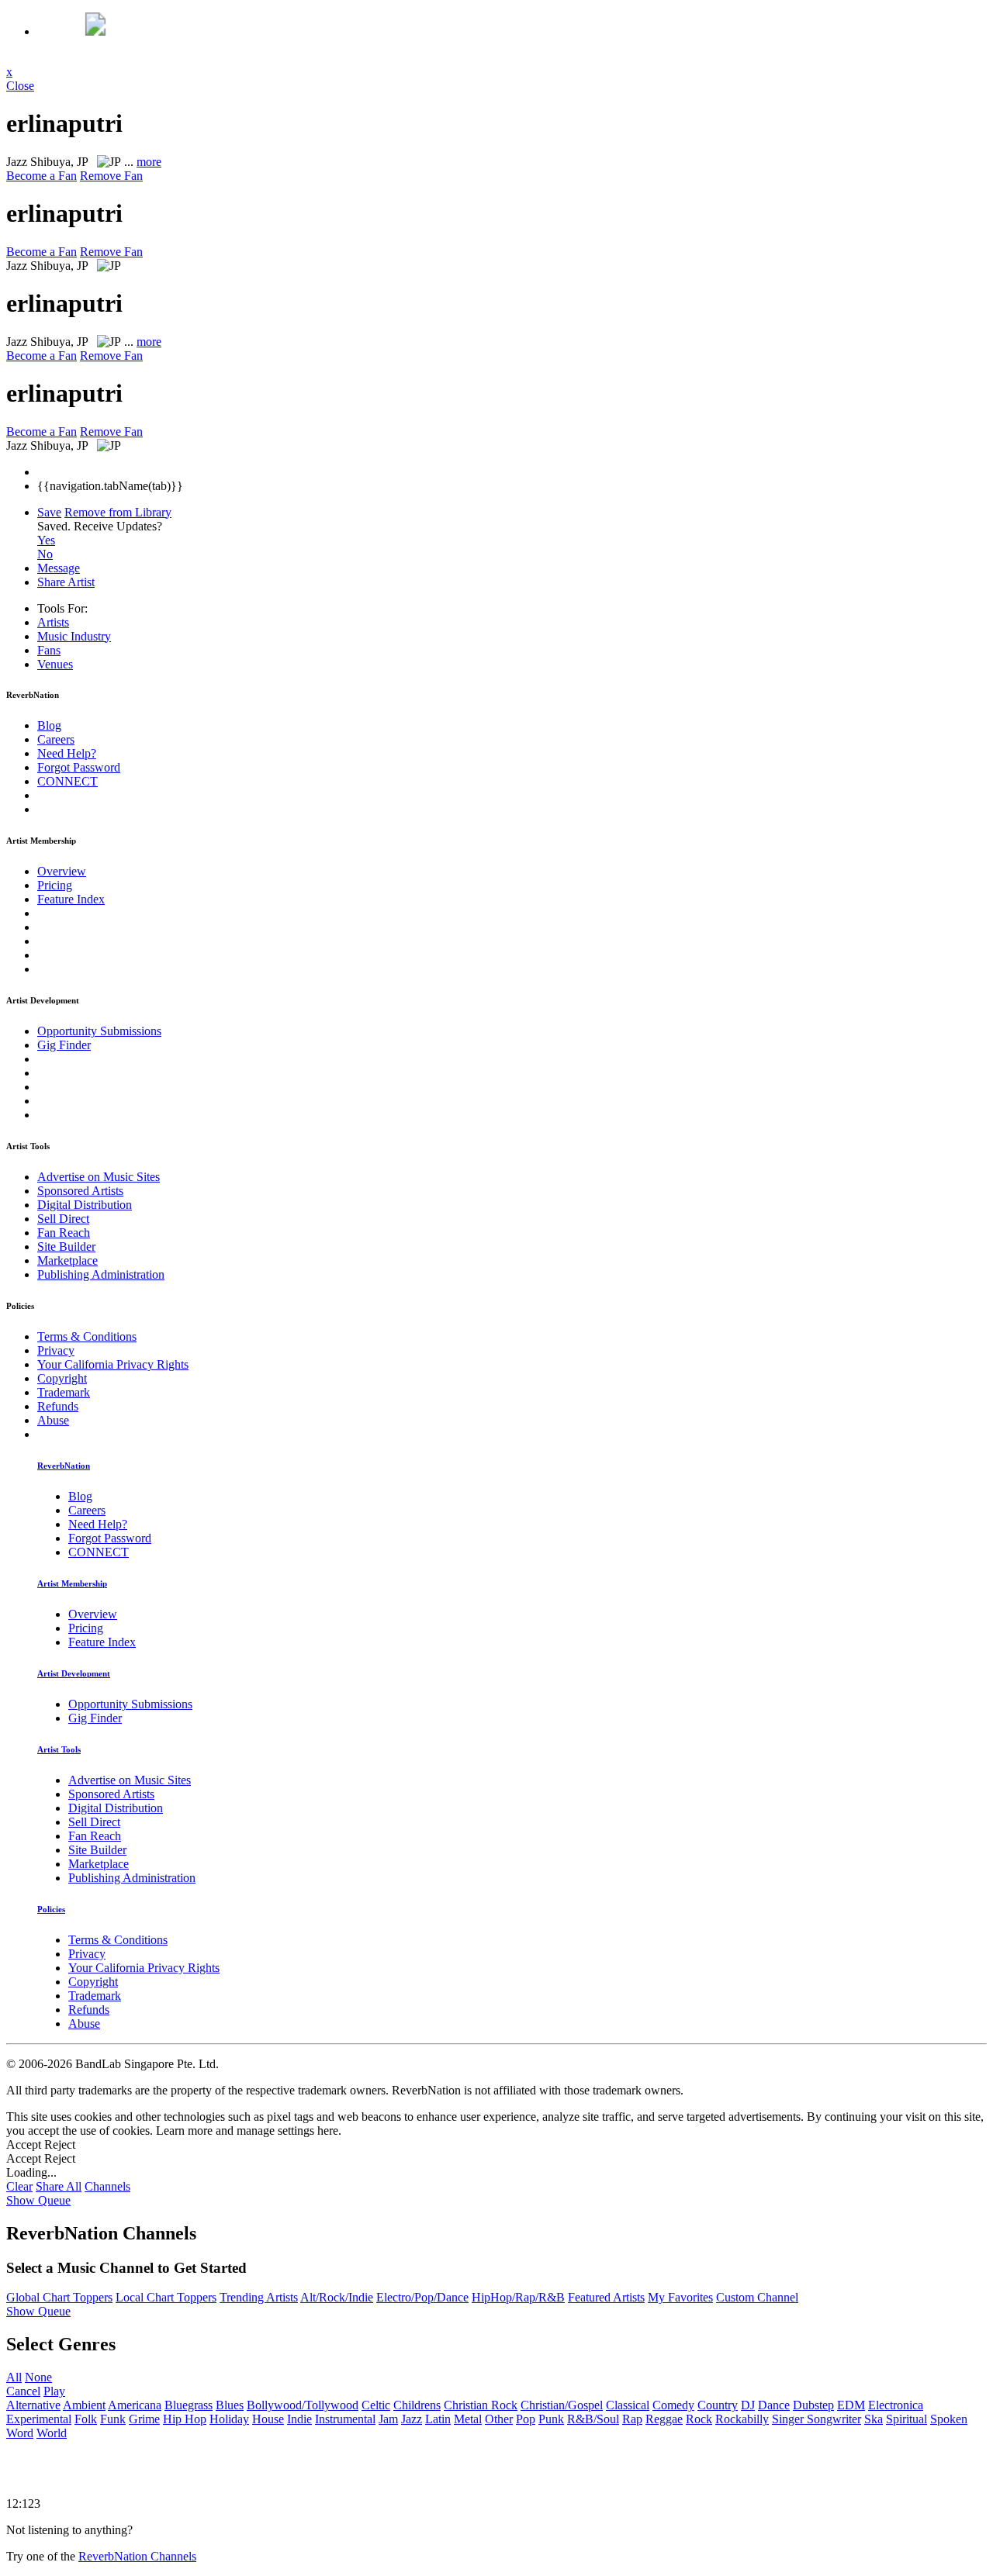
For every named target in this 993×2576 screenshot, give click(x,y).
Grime (144, 2419)
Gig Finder (64, 1045)
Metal (468, 2419)
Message (59, 568)
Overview (62, 871)
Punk (551, 2419)
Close (20, 86)
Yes (46, 540)
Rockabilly (742, 2419)
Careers (56, 739)
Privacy (56, 1350)
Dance (774, 2405)
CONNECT (67, 781)
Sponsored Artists (80, 1191)
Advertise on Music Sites (99, 1177)
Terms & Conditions (87, 1336)
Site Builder (66, 1247)
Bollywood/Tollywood (303, 2405)
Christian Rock (481, 2405)
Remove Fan (111, 176)
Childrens (417, 2405)
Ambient (84, 2405)
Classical (628, 2405)
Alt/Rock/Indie (337, 2297)
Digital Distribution (85, 1205)
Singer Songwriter (817, 2419)
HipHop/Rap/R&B (518, 2297)
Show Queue (38, 2200)
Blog (49, 725)
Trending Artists (259, 2297)
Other (499, 2419)
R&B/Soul (593, 2419)
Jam (388, 2419)
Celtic (376, 2405)
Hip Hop (185, 2419)
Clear (19, 2186)
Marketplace (67, 1260)
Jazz (412, 2419)
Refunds (58, 1406)
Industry (74, 636)
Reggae (664, 2419)
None (38, 2377)
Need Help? (67, 753)
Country (718, 2405)
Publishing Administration (101, 1274)
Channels (107, 2186)
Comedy (673, 2405)
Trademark (64, 1392)
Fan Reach (64, 1233)
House (268, 2419)
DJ (748, 2405)
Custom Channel (757, 2297)
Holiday (229, 2419)
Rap (632, 2419)
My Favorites (680, 2297)
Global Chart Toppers (59, 2297)
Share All (59, 2186)
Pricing (55, 885)
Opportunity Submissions (99, 1031)
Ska (874, 2419)
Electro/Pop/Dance (422, 2297)
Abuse (53, 1420)
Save (49, 512)
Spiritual (907, 2419)
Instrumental (345, 2419)
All (14, 2377)
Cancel (23, 2391)
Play (54, 2391)
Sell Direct (63, 1219)
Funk (113, 2419)
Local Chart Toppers (166, 2297)
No (45, 554)
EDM (851, 2405)
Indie (299, 2419)
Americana (135, 2405)
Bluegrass (189, 2405)
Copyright (62, 1378)
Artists (53, 622)
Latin (438, 2419)
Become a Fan (42, 176)
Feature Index (71, 899)
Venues (55, 664)
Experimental (39, 2419)
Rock (699, 2419)
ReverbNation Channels (137, 2556)
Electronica (896, 2405)
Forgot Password (79, 767)
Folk (86, 2419)
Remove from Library (118, 512)
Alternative (33, 2405)
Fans (49, 650)
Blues (230, 2405)
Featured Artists (606, 2297)
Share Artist (66, 582)
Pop (526, 2419)
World (52, 2433)
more (149, 162)
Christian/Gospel (562, 2405)
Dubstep (813, 2405)
